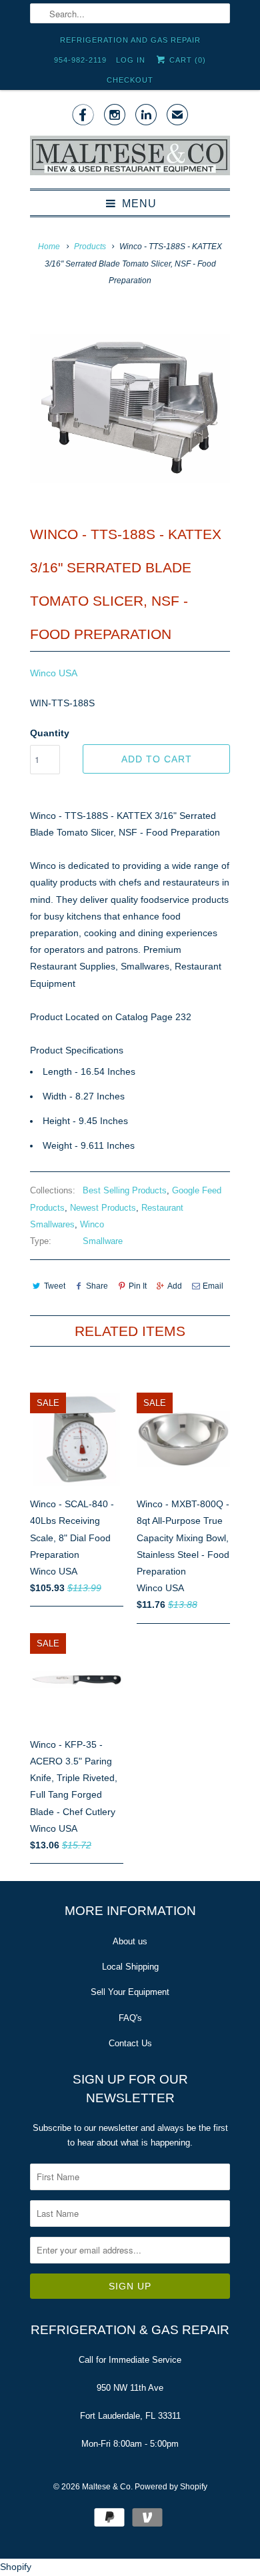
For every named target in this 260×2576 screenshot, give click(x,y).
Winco (92, 1224)
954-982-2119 (80, 60)
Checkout (130, 80)
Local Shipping (130, 1967)
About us (130, 1941)
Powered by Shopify (171, 2487)
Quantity (50, 733)
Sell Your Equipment (130, 1992)
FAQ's (130, 2018)
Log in (131, 60)
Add (175, 1286)
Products (90, 247)
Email (213, 1286)
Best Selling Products (125, 1190)
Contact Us (130, 2043)
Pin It (138, 1286)
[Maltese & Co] (130, 157)
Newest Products (103, 1208)
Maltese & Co (106, 2487)
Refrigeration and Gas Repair (130, 40)
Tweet (55, 1286)
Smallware (103, 1241)
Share (97, 1286)
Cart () (186, 60)
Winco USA (54, 673)
